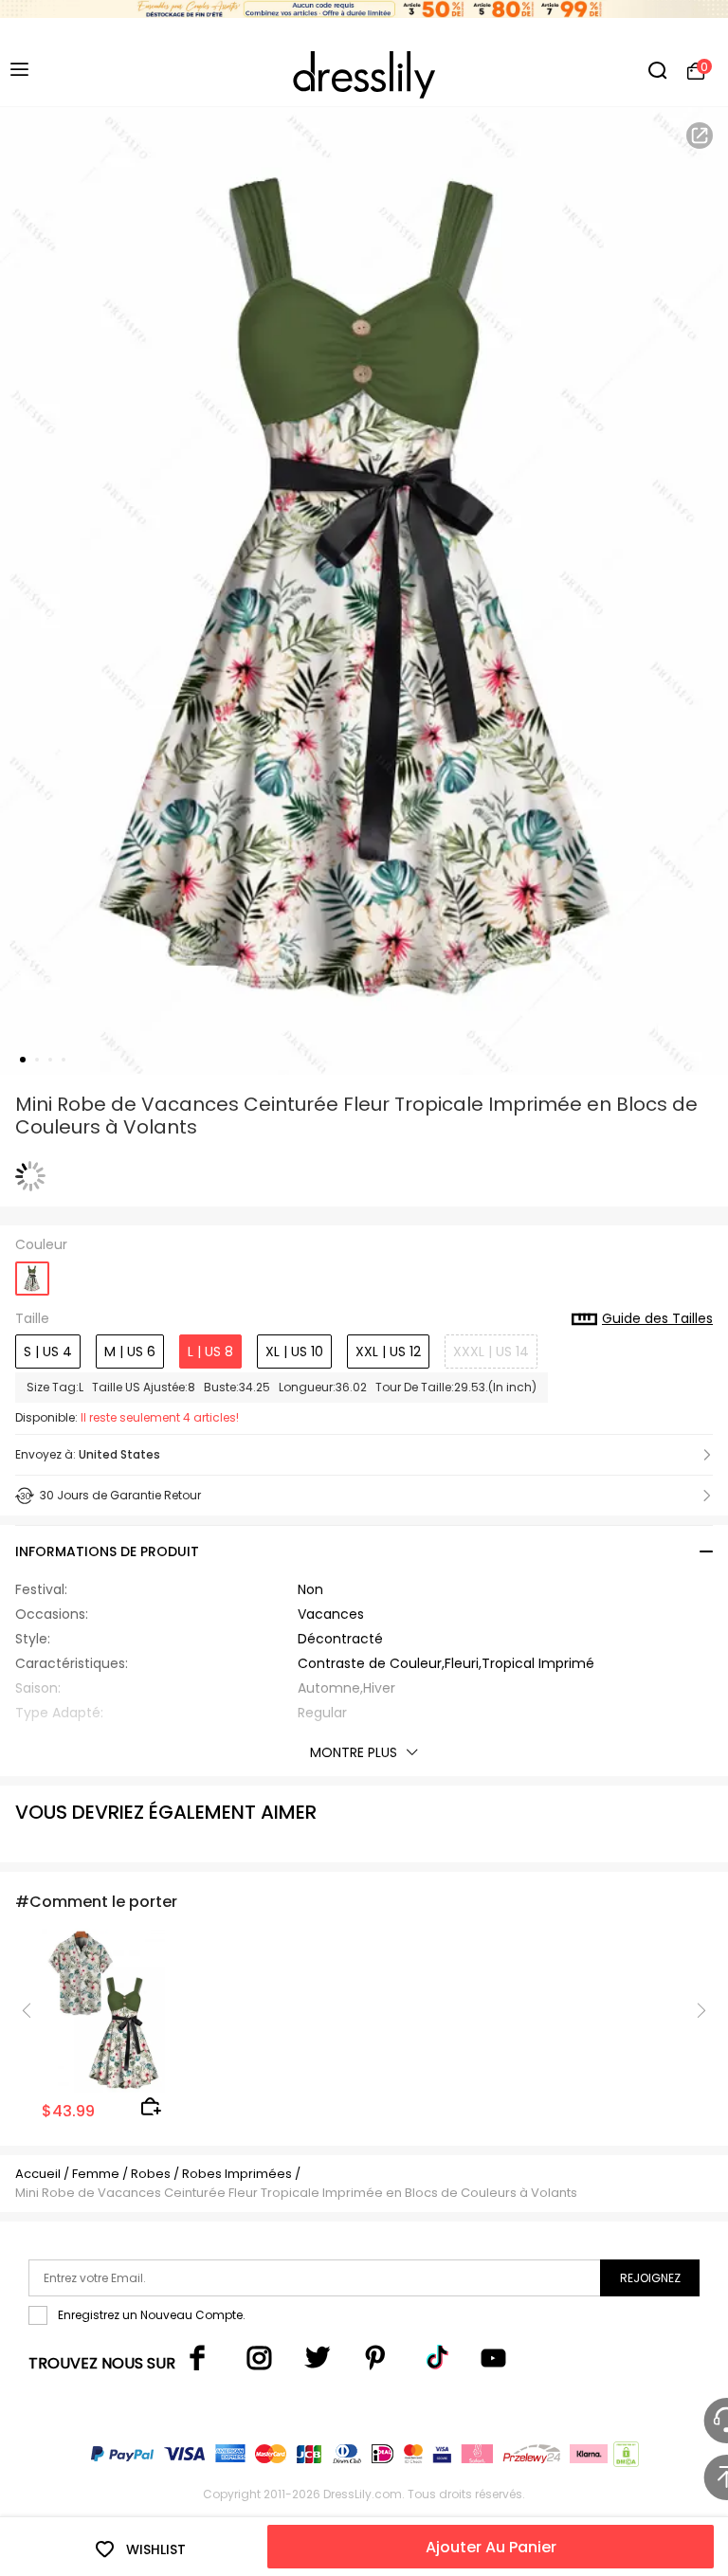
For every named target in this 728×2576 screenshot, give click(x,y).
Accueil (38, 2174)
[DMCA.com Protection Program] (624, 2458)
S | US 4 (48, 1351)
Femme (96, 2174)
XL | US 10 (294, 1351)
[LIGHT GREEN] (32, 1272)
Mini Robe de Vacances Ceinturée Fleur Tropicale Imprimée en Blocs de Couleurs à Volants (296, 2193)
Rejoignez (650, 2278)
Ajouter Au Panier (491, 2547)
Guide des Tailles (657, 1319)
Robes (151, 2174)
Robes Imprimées (237, 2174)
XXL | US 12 (388, 1351)
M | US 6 (130, 1351)
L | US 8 (210, 1351)
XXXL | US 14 (491, 1351)
